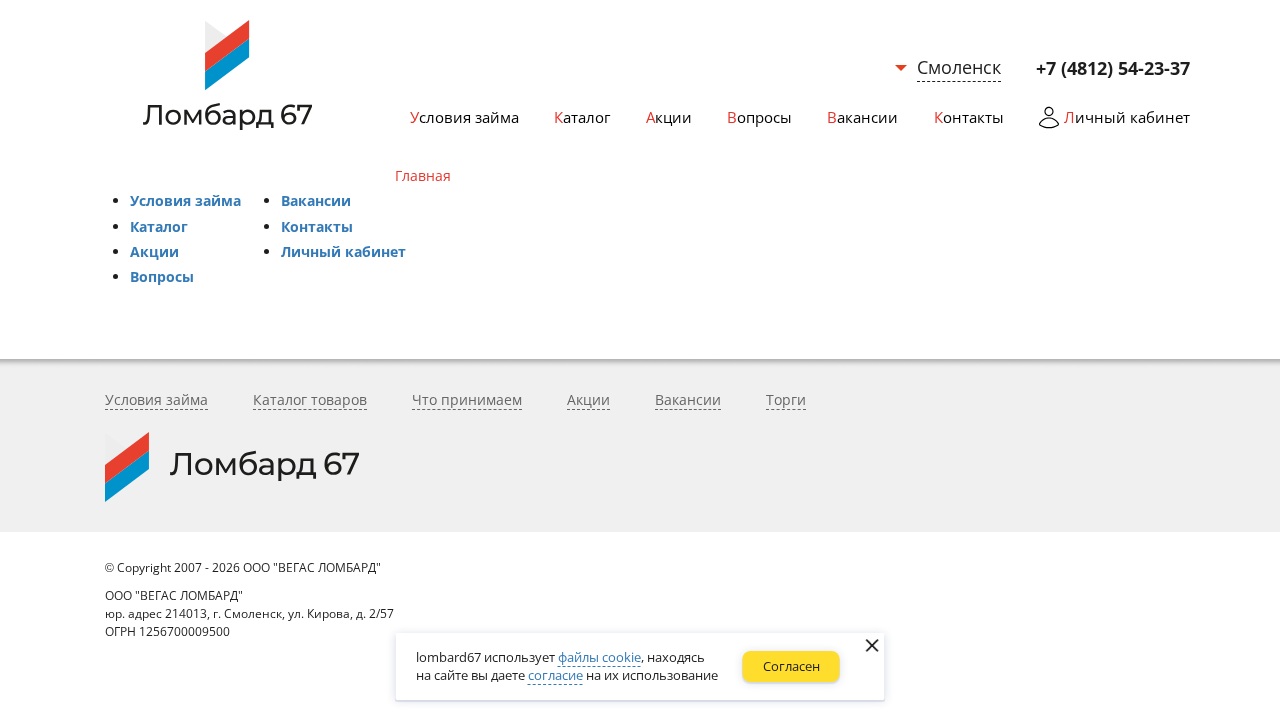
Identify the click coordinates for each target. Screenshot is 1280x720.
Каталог (159, 226)
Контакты (317, 226)
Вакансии (316, 200)
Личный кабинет (343, 251)
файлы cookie (599, 657)
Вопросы (162, 276)
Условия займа (185, 200)
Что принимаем (467, 399)
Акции (154, 251)
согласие (555, 675)
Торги (786, 399)
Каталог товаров (310, 399)
